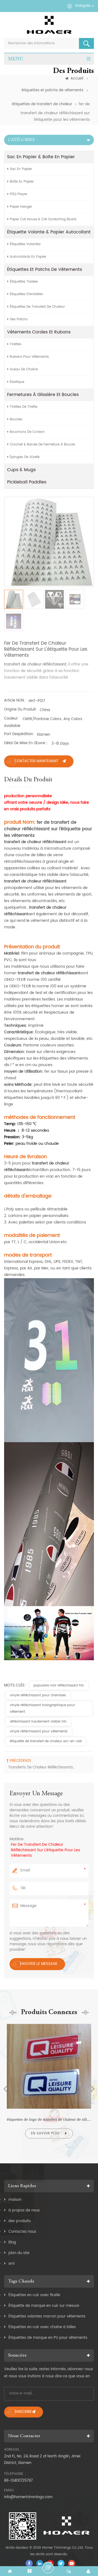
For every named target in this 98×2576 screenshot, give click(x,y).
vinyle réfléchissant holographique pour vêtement (42, 1708)
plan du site (19, 2253)
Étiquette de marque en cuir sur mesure (44, 2306)
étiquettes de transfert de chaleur (42, 104)
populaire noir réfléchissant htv (59, 1685)
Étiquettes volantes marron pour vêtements (47, 2317)
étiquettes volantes (25, 244)
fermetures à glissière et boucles (43, 395)
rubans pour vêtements (29, 357)
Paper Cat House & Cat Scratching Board (43, 219)
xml (11, 2264)
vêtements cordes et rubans (39, 332)
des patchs (19, 319)
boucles (16, 419)
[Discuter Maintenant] (48, 2568)
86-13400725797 (18, 2481)
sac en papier (21, 169)
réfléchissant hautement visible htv (38, 1722)
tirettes (16, 344)
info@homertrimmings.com (28, 2497)
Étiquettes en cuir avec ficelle (34, 2295)
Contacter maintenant (36, 761)
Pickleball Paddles (27, 482)
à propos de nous (24, 2210)
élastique (17, 382)
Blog (12, 2242)
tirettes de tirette (24, 407)
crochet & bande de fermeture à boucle (42, 445)
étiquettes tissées (24, 282)
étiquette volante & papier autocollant (49, 232)
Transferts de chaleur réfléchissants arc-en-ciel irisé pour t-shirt (42, 1767)
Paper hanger (21, 207)
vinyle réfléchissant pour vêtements (39, 1731)
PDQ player (19, 194)
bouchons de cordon (27, 432)
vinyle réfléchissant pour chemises (38, 1695)
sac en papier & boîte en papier (41, 157)
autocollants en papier (28, 257)
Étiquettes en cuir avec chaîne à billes (42, 2327)
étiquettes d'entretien (27, 294)
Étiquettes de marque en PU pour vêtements (48, 2338)
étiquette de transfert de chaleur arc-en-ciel (46, 1741)
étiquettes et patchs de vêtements (52, 90)
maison (15, 2200)
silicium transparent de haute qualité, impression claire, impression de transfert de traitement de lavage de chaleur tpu (49, 2119)
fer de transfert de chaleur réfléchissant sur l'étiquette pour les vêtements (45, 1850)
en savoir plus (45, 2133)
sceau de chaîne (24, 369)
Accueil (77, 79)
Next (93, 2089)
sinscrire (23, 2412)
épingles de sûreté (25, 457)
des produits (20, 2221)
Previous (5, 2089)
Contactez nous (22, 2232)
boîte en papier (22, 182)
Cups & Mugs (21, 470)
